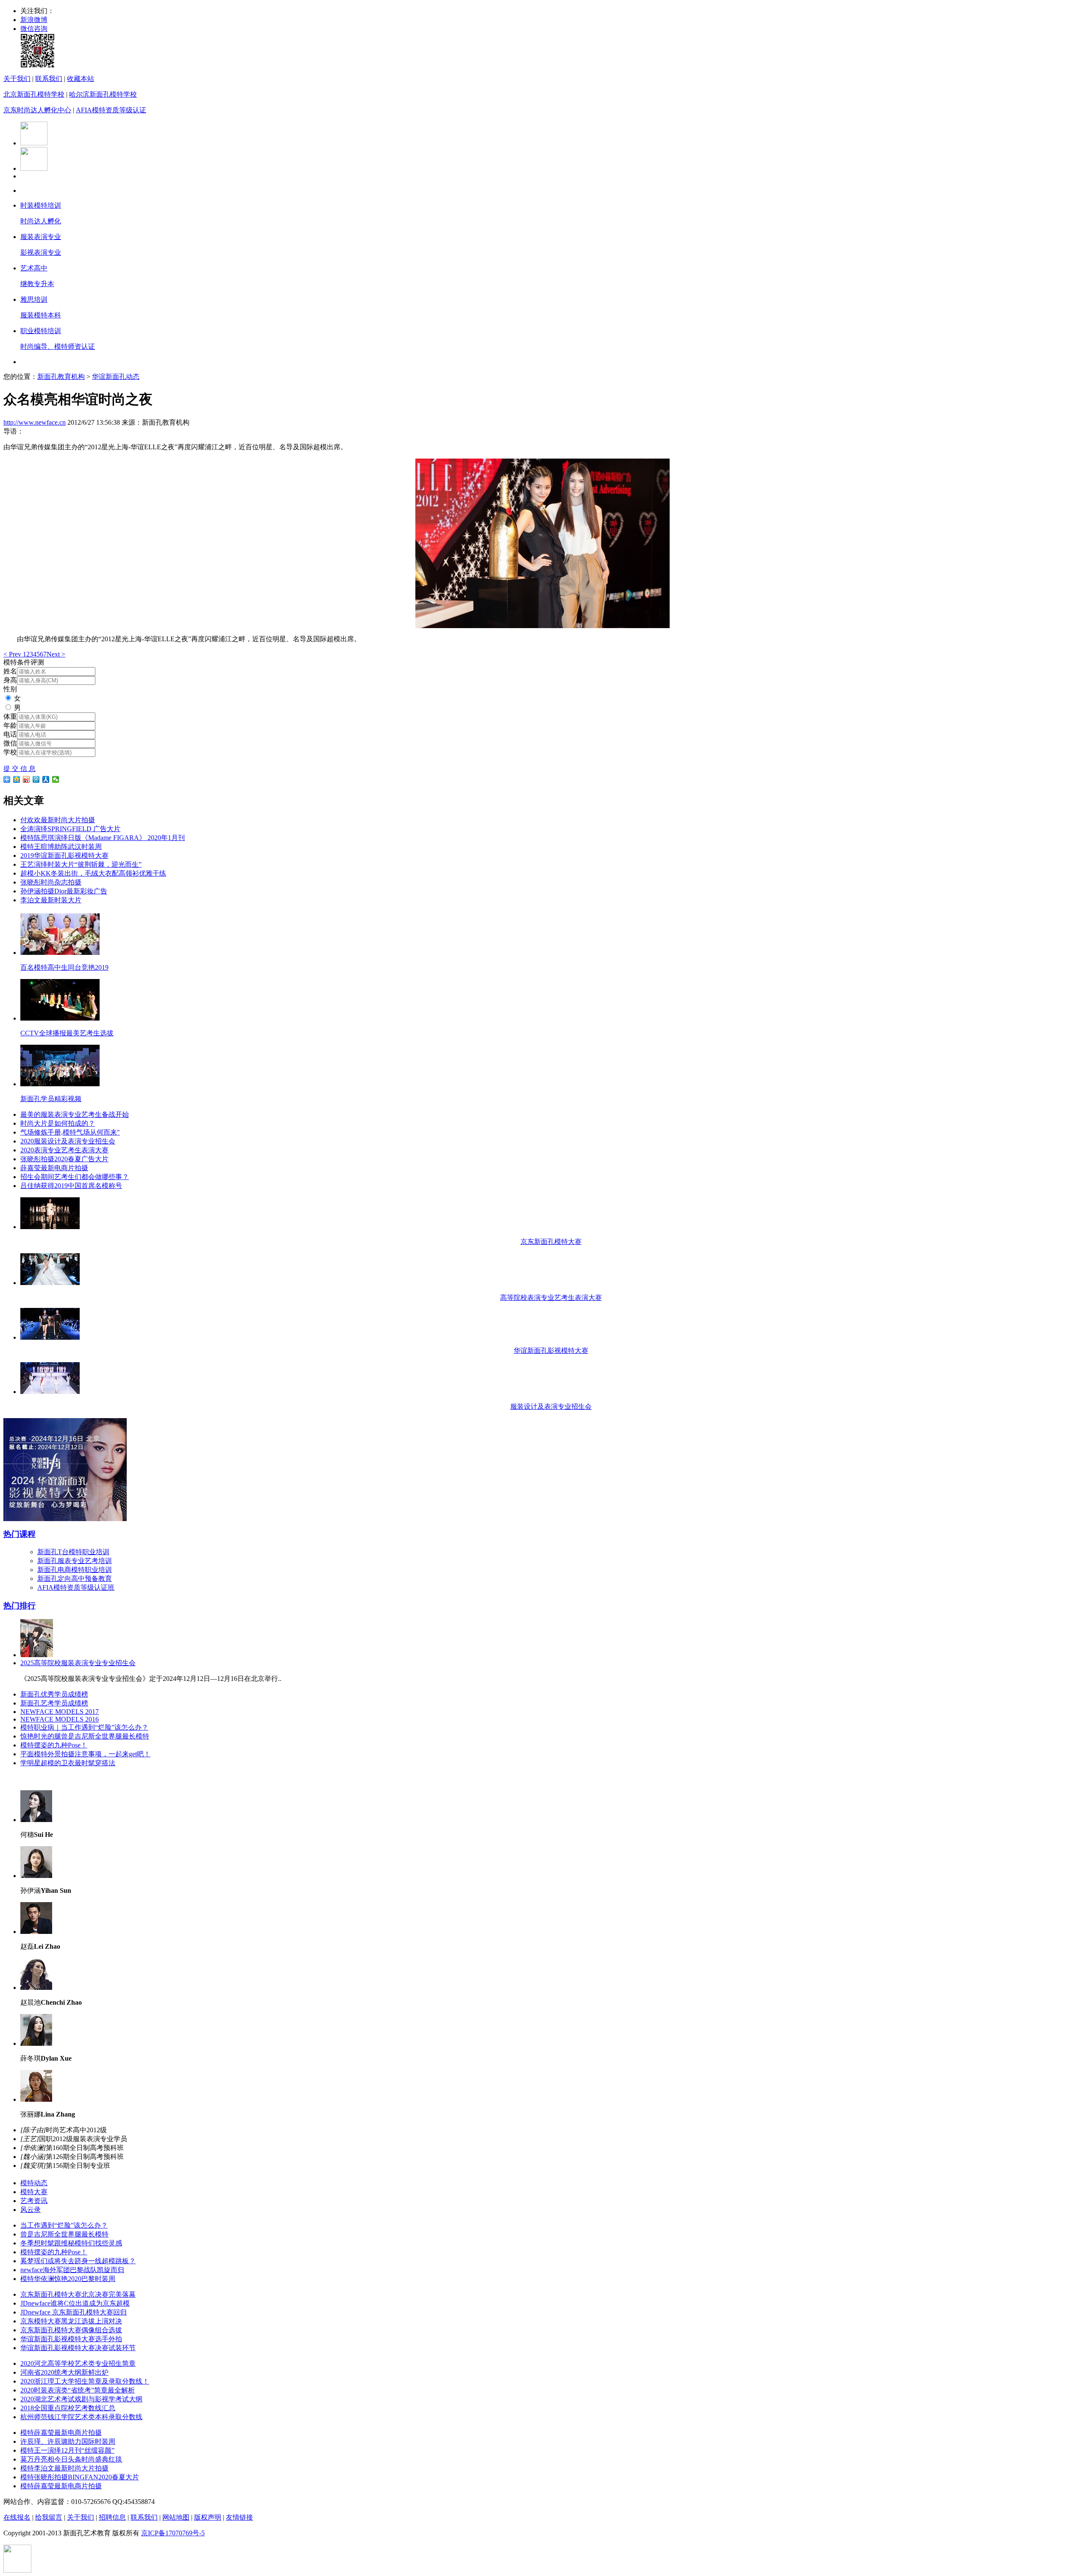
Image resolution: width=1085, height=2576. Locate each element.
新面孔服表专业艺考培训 (75, 1561)
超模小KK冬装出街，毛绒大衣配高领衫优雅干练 (93, 873)
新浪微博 (34, 20)
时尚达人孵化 (41, 221)
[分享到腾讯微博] (36, 779)
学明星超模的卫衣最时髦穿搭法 (68, 1763)
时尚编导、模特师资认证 (58, 346)
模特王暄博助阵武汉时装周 (61, 847)
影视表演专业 (41, 252)
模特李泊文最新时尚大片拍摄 (64, 2468)
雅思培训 (34, 299)
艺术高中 (34, 268)
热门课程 (19, 1534)
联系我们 (49, 79)
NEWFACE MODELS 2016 (60, 1719)
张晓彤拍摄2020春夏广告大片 (64, 1159)
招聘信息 (112, 2517)
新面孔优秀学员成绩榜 (54, 1694)
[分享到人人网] (46, 779)
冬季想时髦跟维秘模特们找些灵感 (71, 2243)
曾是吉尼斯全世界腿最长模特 (64, 2234)
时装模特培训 (41, 205)
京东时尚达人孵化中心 (37, 110)
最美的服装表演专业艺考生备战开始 (75, 1114)
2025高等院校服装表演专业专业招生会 (78, 1663)
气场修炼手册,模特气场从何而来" (70, 1132)
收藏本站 (81, 79)
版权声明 (208, 2517)
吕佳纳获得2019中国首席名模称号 (71, 1186)
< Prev (13, 654)
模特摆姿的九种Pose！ (54, 1745)
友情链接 (239, 2517)
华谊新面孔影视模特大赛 (551, 1351)
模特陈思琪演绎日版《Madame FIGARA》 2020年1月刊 (103, 838)
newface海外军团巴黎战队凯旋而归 (72, 2270)
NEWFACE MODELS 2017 (60, 1712)
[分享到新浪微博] (26, 779)
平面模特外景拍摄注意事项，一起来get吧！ (85, 1754)
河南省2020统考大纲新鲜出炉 (64, 2372)
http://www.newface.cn (35, 422)
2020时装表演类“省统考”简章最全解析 (78, 2390)
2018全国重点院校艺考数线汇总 (68, 2408)
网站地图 (176, 2517)
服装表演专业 (41, 237)
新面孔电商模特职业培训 (75, 1570)
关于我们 (17, 79)
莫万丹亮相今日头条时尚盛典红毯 (71, 2459)
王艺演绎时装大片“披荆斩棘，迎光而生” (81, 864)
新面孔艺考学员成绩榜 (54, 1703)
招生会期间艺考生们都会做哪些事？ (75, 1177)
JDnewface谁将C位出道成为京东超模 (75, 2303)
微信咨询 (34, 29)
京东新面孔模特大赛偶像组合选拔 (71, 2330)
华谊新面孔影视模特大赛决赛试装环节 (78, 2348)
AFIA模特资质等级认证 (111, 110)
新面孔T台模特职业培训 (73, 1552)
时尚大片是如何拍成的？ (58, 1123)
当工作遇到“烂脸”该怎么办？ (64, 2225)
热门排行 (19, 1606)
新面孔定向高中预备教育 (75, 1579)
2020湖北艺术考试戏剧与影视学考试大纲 (81, 2399)
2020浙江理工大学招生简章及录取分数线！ (85, 2381)
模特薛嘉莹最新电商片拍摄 (61, 2433)
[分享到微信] (56, 779)
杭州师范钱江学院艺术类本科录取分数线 (81, 2417)
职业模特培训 (41, 331)
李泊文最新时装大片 (51, 900)
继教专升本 (37, 284)
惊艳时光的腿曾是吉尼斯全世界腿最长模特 (85, 1736)
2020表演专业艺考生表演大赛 (64, 1150)
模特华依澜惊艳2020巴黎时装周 (68, 2279)
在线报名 (17, 2517)
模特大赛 (34, 2192)
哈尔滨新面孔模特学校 (103, 94)
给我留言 (49, 2517)
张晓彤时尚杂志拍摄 (51, 882)
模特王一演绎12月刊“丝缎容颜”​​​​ (67, 2450)
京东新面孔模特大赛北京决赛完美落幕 (78, 2294)
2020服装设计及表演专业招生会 (68, 1141)
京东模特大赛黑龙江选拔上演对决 (71, 2321)
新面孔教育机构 (61, 377)
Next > (56, 654)
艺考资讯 (34, 2201)
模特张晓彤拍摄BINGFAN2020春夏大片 (80, 2477)
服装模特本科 (41, 315)
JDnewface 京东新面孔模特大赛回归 (74, 2312)
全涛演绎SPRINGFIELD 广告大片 (70, 829)
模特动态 (34, 2183)
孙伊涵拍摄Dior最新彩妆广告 (64, 891)
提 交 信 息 (19, 769)
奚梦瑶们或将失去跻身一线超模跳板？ (78, 2261)
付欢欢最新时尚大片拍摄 (58, 820)
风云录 (31, 2210)
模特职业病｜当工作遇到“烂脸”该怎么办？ (84, 1727)
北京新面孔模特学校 (34, 94)
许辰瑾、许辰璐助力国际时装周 (68, 2441)
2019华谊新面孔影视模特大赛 (64, 855)
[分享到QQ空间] (17, 779)
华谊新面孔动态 (116, 377)
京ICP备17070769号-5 (173, 2533)
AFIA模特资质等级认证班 (76, 1587)
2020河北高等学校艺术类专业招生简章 (78, 2363)
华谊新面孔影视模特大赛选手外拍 (71, 2339)
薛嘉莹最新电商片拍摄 (54, 1168)
